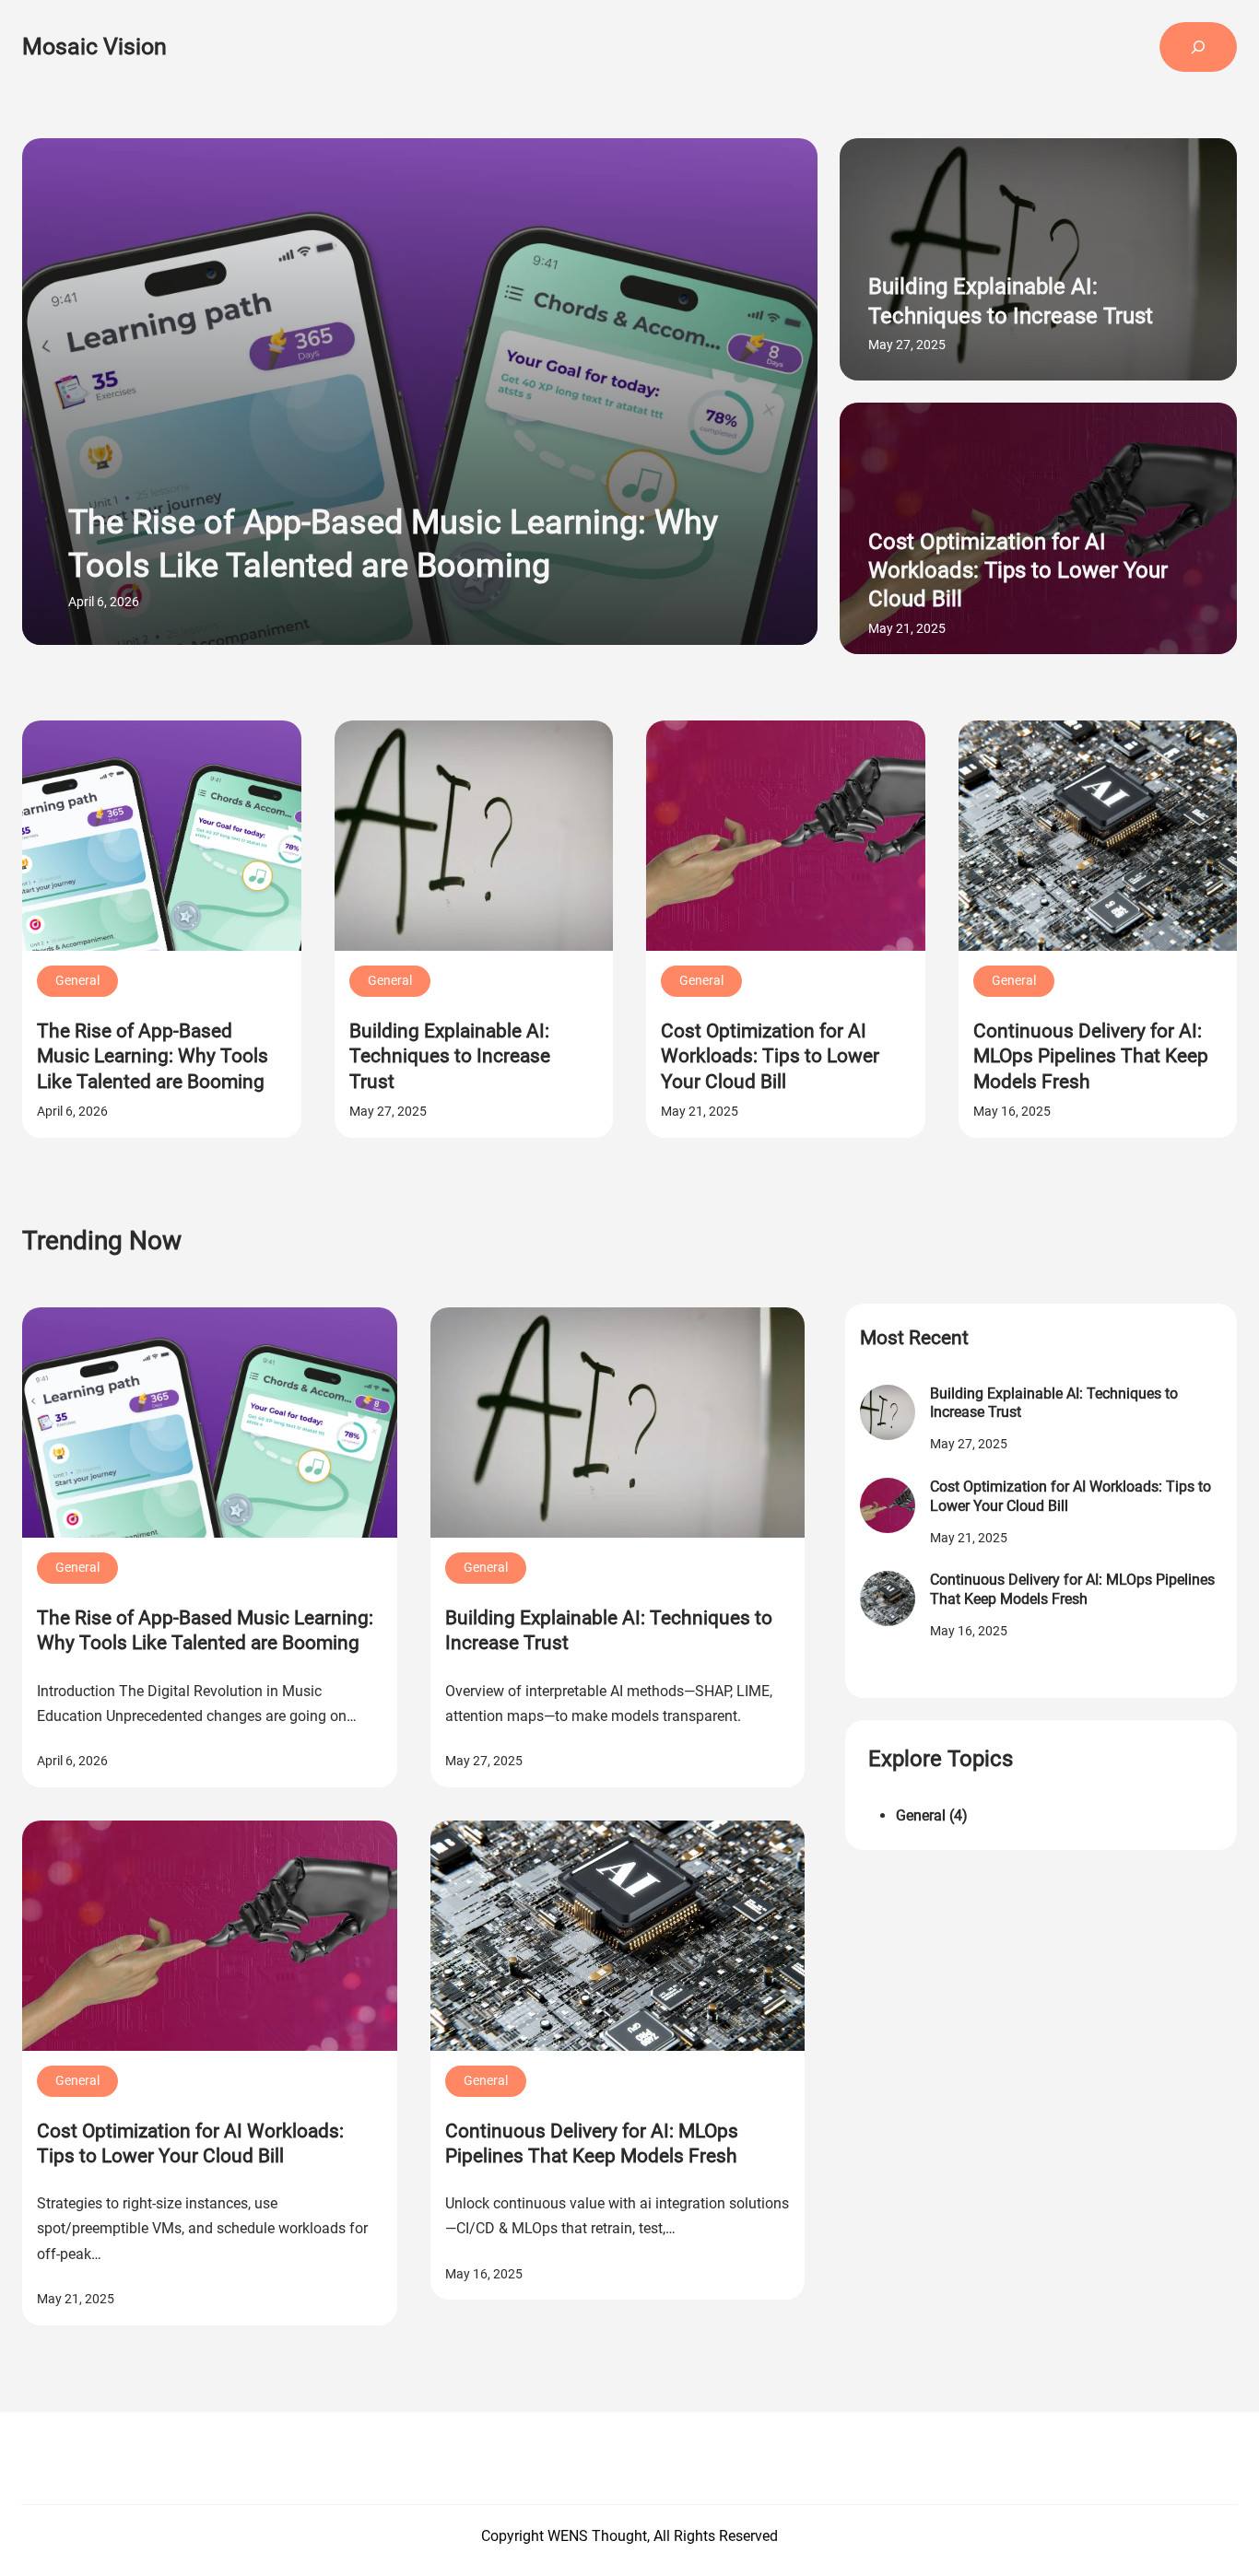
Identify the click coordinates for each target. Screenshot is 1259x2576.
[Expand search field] (1198, 47)
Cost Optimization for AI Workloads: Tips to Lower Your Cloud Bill (1018, 570)
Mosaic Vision (94, 47)
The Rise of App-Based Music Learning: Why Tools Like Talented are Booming (393, 544)
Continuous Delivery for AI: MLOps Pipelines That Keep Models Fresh (1091, 1056)
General (77, 980)
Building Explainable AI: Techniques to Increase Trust (1011, 301)
